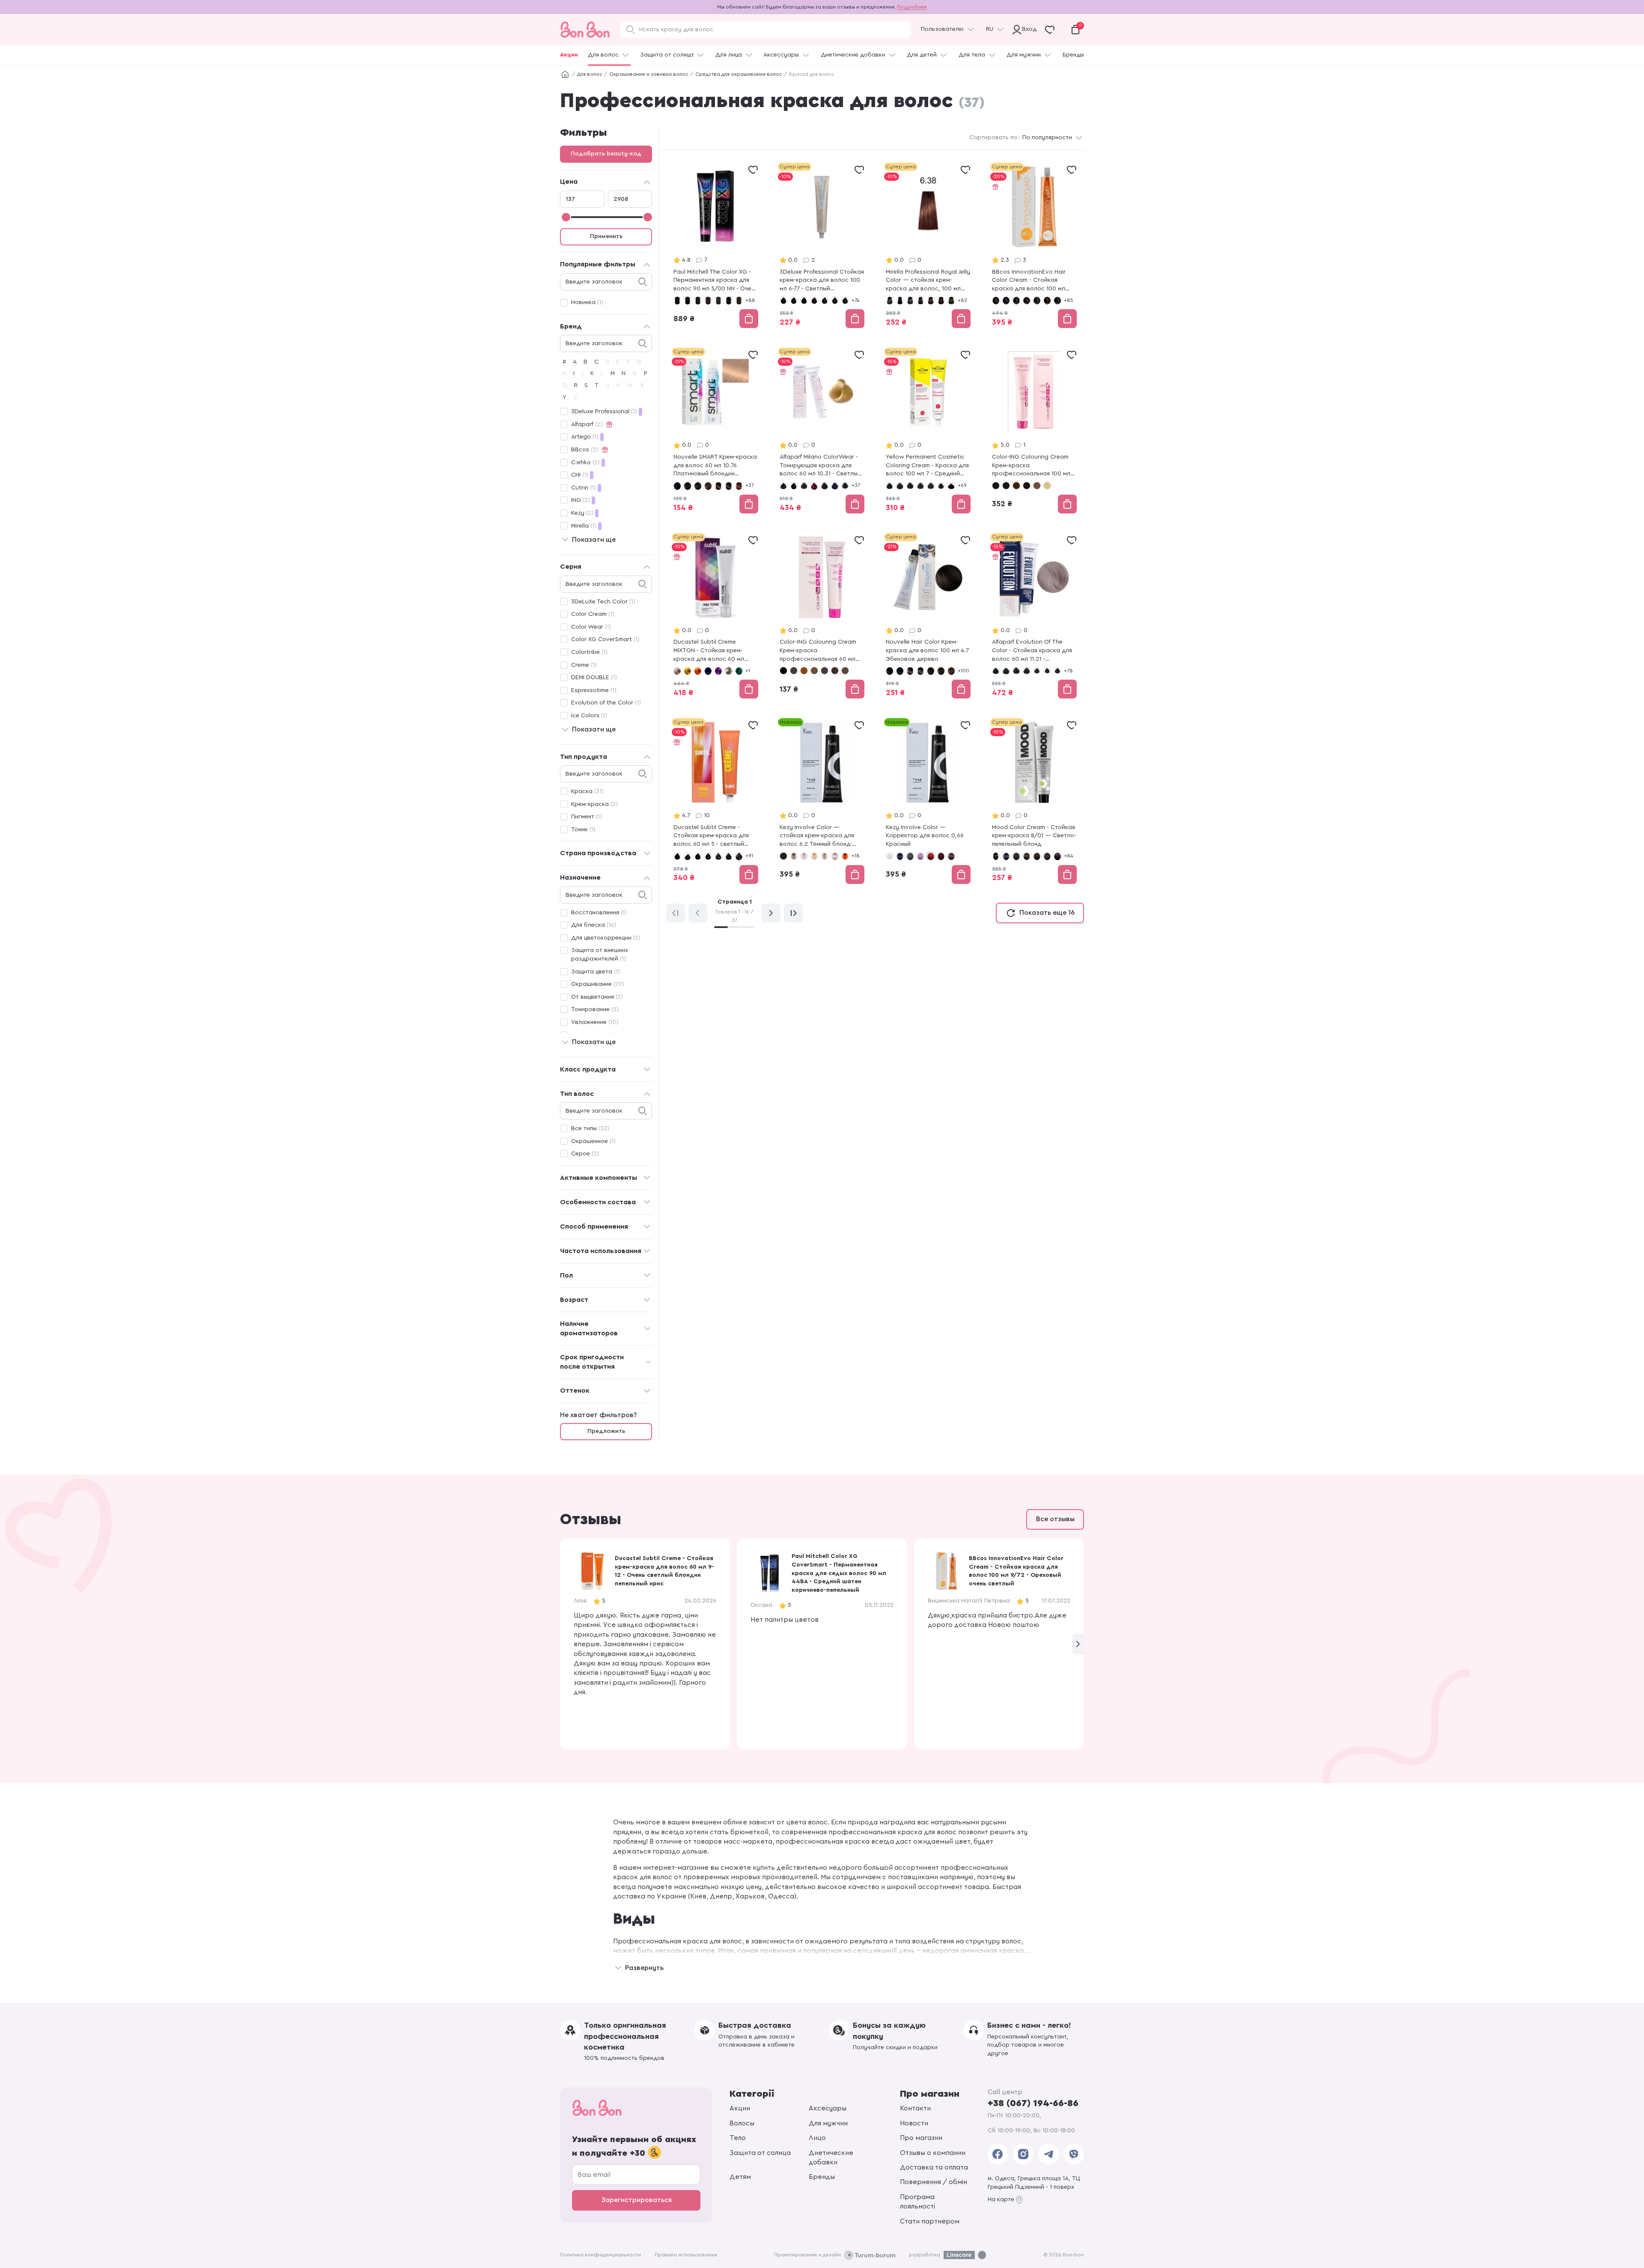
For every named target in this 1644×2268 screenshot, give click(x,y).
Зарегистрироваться (636, 2200)
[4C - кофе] (1037, 486)
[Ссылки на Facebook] (998, 2154)
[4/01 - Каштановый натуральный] (1057, 300)
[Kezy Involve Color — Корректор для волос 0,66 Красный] (928, 802)
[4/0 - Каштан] (1047, 300)
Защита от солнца (667, 55)
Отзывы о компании (933, 2153)
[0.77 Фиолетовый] (951, 856)
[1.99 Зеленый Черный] (920, 671)
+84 (1068, 856)
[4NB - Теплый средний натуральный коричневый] (1037, 671)
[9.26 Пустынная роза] (825, 856)
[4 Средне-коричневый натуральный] (951, 671)
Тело (738, 2138)
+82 (962, 300)
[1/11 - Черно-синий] (1006, 300)
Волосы (742, 2123)
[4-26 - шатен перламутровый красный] (739, 856)
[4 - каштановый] (814, 300)
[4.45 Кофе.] (718, 486)
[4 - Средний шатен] (804, 486)
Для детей (922, 55)
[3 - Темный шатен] (794, 486)
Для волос (603, 55)
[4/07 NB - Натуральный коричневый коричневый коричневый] (739, 300)
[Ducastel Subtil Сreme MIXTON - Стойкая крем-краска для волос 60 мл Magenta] (716, 617)
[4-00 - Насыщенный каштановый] (825, 300)
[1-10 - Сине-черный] (794, 300)
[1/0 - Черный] (996, 300)
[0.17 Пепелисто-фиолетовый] (920, 856)
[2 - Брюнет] (1006, 671)
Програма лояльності (917, 2202)
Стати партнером (930, 2221)
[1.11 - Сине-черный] (783, 486)
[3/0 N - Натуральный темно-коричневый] (698, 300)
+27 (750, 485)
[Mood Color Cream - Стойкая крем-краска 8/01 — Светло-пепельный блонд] (1034, 802)
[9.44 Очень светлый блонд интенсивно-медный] (845, 856)
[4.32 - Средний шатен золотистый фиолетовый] (1057, 671)
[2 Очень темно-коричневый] (688, 486)
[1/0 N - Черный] (677, 300)
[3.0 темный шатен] (910, 300)
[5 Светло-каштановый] (845, 671)
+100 (963, 671)
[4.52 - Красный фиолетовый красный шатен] (814, 486)
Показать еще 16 (1047, 913)
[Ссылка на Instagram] (1023, 2154)
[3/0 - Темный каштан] (1027, 300)
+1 (748, 671)
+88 (750, 300)
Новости (914, 2123)
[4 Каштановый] (804, 671)
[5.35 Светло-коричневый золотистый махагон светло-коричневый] (739, 486)
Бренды (1073, 55)
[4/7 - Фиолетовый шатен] (1057, 856)
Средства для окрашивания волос (739, 74)
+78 (1068, 671)
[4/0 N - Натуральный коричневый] (718, 300)
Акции (569, 55)
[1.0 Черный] (890, 300)
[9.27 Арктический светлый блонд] (835, 856)
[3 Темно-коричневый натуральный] (698, 486)
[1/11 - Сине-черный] (1006, 856)
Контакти (915, 2108)
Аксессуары (781, 55)
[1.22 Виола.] (910, 671)
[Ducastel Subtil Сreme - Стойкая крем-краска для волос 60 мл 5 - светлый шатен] (716, 802)
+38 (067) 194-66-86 (1033, 2103)
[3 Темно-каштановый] (794, 671)
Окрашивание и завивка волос (649, 74)
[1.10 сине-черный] (677, 486)
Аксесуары (828, 2108)
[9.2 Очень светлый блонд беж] (814, 856)
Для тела (972, 55)
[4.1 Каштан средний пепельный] (941, 486)
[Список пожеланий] (753, 170)
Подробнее (912, 7)
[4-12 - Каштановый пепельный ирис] (845, 300)
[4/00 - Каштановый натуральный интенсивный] (1047, 856)
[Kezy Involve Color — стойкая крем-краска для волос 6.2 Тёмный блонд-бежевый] (822, 802)
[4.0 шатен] (931, 300)
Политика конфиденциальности (600, 2255)
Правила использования (686, 2255)
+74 (855, 300)
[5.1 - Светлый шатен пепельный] (845, 486)
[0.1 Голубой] (900, 856)
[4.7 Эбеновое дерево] (729, 486)
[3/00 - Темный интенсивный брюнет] (1027, 856)
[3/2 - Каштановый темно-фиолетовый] (1037, 300)
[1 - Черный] (783, 300)
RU (990, 29)
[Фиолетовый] (718, 671)
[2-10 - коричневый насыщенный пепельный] (688, 856)
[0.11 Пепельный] (910, 856)
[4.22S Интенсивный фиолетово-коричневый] (951, 486)
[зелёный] (739, 671)
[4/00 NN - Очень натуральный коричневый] (729, 300)
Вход (1027, 29)
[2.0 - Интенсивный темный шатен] (900, 486)
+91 (749, 856)
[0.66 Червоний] (931, 856)
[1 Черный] (783, 671)
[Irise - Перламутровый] (677, 671)
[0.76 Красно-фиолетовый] (941, 856)
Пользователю (942, 29)
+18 (856, 856)
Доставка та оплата (934, 2167)
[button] (1078, 1644)
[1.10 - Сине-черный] (1006, 486)
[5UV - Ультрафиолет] (835, 486)
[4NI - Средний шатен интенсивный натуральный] (1047, 671)
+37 (856, 485)
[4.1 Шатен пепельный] (951, 300)
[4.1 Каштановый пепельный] (825, 671)
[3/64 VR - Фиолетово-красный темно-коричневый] (708, 300)
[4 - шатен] (708, 856)
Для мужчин (1024, 55)
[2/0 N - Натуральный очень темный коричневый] (688, 300)
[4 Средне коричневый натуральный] (708, 486)
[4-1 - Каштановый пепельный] (835, 300)
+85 (1069, 300)
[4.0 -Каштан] (931, 486)
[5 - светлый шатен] (825, 486)
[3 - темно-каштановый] (804, 300)
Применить (606, 236)
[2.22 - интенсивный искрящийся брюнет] (1027, 486)
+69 (962, 485)
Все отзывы (1055, 1519)
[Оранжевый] (698, 671)
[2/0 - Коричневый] (1016, 300)
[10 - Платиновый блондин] (1047, 486)
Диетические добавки (853, 55)
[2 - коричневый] (1016, 486)
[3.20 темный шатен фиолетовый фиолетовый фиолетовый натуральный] (920, 300)
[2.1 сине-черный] (900, 300)
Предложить (606, 1431)
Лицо (817, 2138)
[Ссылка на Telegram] (1048, 2154)
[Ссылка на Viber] (1074, 2154)
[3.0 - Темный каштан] (910, 486)
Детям (740, 2177)
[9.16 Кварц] (794, 856)
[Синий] (708, 671)
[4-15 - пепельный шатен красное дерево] (718, 856)
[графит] (729, 671)
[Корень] (565, 75)
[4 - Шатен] (1037, 856)
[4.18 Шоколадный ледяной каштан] (835, 671)
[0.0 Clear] (890, 856)
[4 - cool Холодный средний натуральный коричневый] (920, 486)
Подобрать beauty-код (606, 154)
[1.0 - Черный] (890, 486)
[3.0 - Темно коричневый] (783, 856)
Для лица (729, 55)
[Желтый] (688, 671)
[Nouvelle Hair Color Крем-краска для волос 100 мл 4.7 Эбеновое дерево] (928, 617)
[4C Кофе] (814, 671)
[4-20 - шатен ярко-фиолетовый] (729, 856)
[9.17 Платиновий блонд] (804, 856)
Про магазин (921, 2138)
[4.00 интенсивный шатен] (941, 300)
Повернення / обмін (934, 2182)
